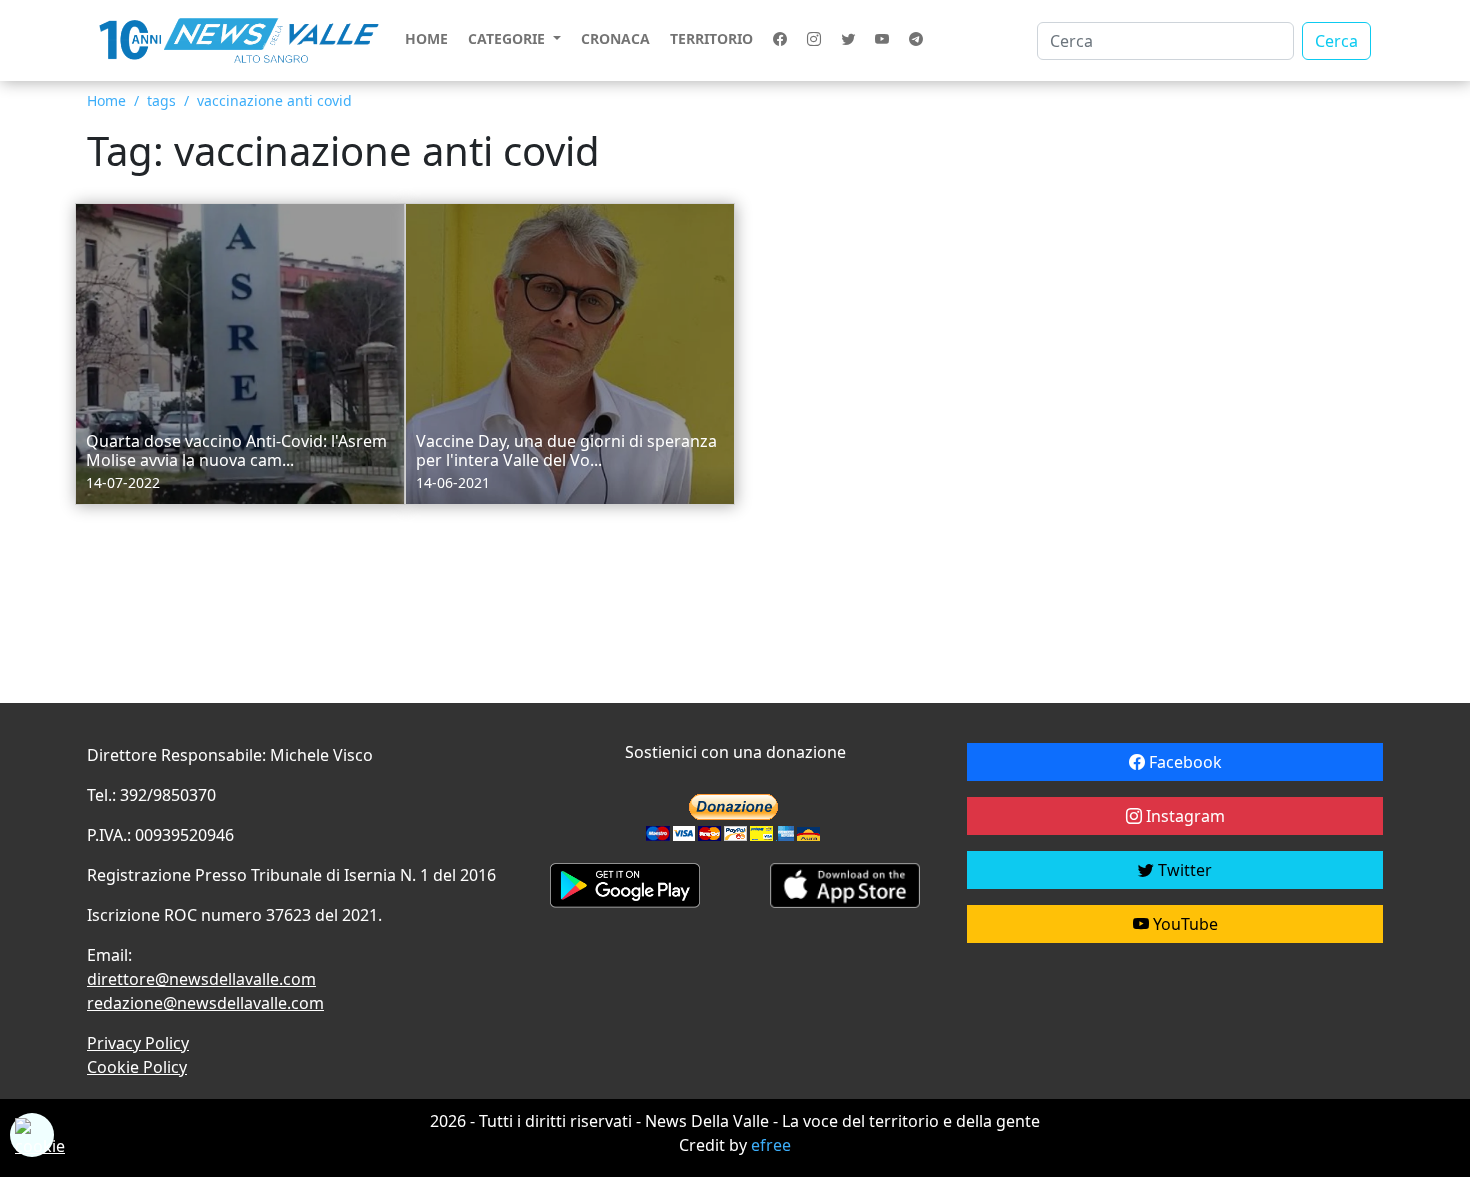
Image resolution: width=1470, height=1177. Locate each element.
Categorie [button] (508, 38)
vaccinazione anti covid (274, 100)
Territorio (711, 38)
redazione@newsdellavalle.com (205, 1003)
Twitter (1183, 870)
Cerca (1336, 41)
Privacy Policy (138, 1043)
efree (771, 1145)
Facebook (1183, 762)
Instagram (1183, 816)
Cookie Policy (137, 1067)
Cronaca (615, 38)
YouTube (1183, 924)
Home (426, 38)
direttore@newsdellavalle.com (201, 979)
